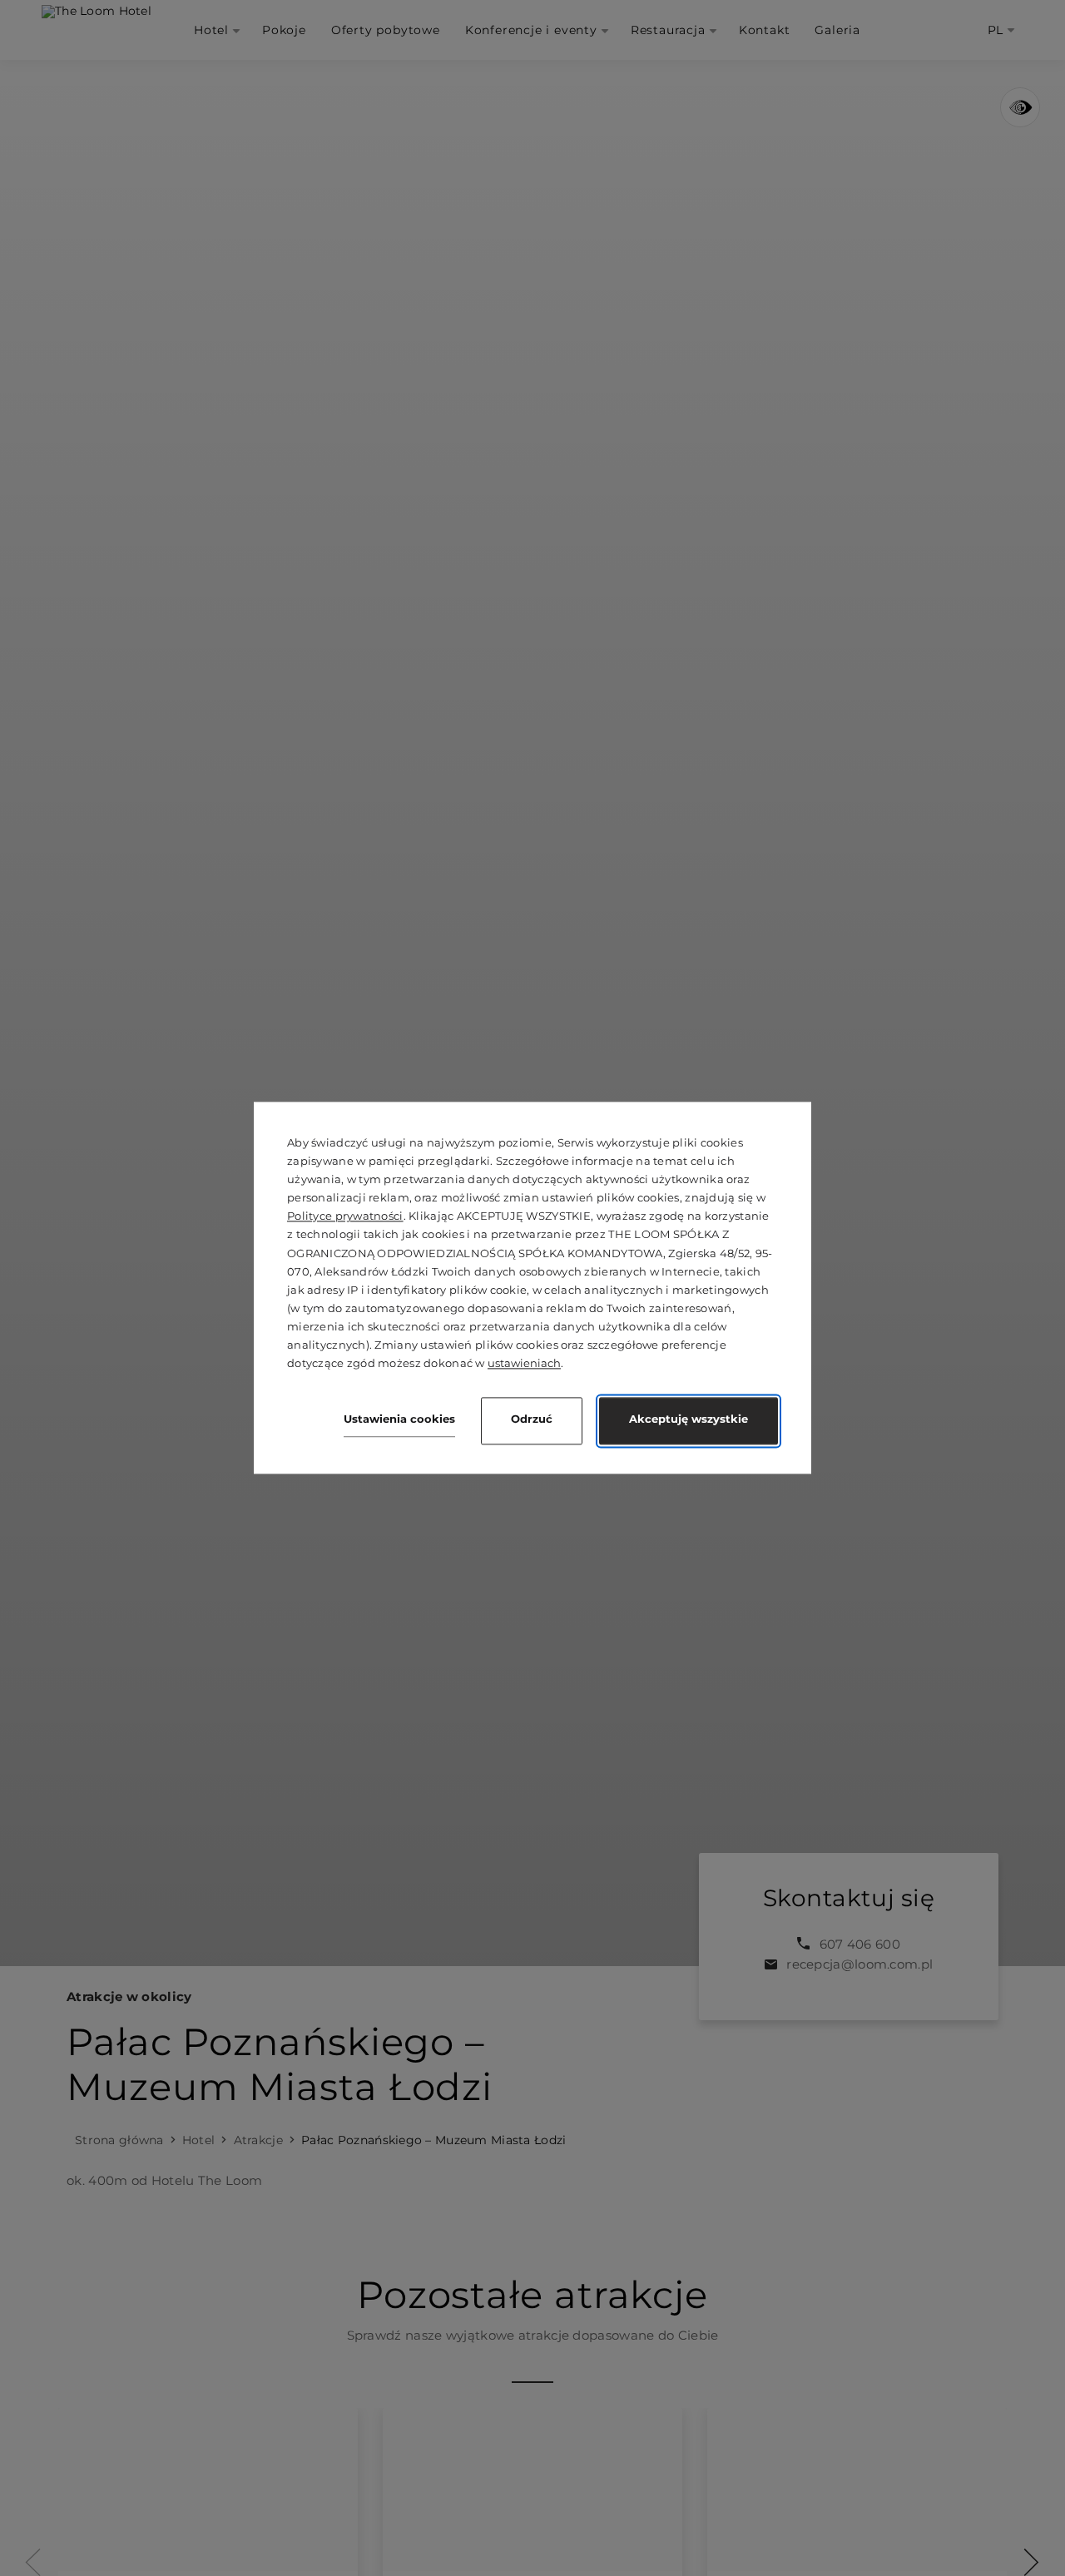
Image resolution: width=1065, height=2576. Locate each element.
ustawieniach (524, 1364)
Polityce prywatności (345, 1216)
